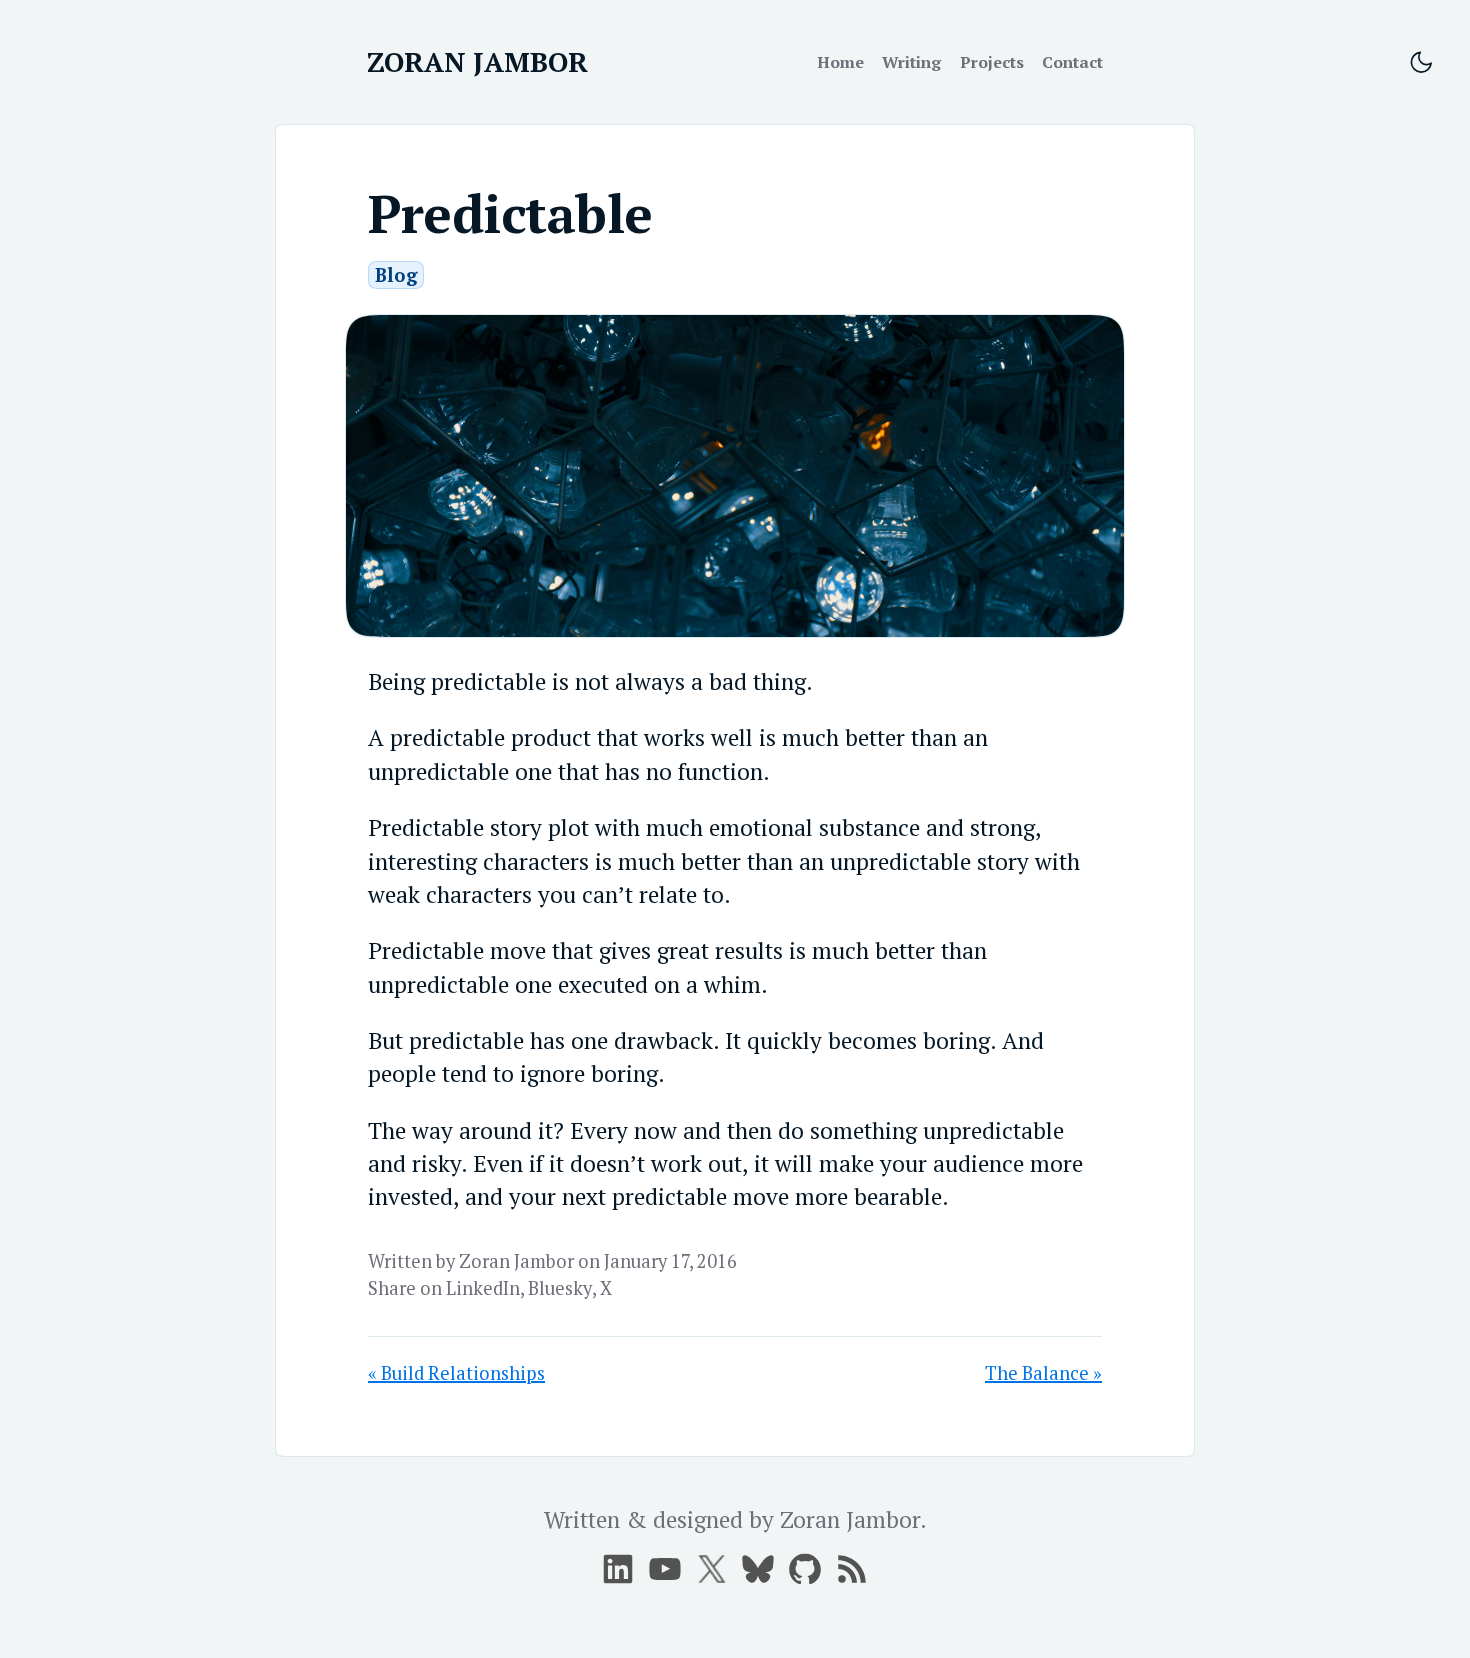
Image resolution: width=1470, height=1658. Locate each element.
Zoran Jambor (516, 1261)
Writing (911, 62)
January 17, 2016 (670, 1261)
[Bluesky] (758, 1569)
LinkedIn (483, 1288)
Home (840, 62)
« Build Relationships (456, 1373)
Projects (992, 62)
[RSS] (852, 1569)
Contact (1072, 62)
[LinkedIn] (618, 1569)
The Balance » (1043, 1373)
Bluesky (560, 1288)
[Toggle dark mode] (1421, 63)
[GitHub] (805, 1569)
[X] (665, 1569)
